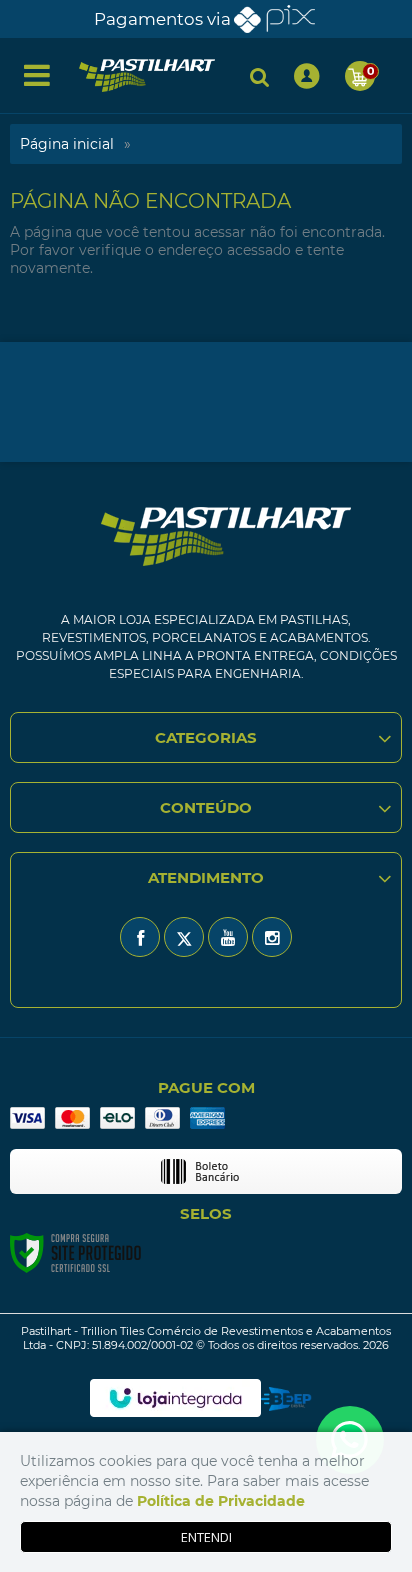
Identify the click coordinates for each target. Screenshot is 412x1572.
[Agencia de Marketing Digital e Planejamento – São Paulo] (286, 1399)
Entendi (206, 1537)
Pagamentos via (162, 19)
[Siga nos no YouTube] (228, 937)
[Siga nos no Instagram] (272, 937)
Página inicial (67, 144)
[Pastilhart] (147, 75)
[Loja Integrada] (175, 1398)
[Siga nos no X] (184, 937)
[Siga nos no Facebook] (140, 937)
